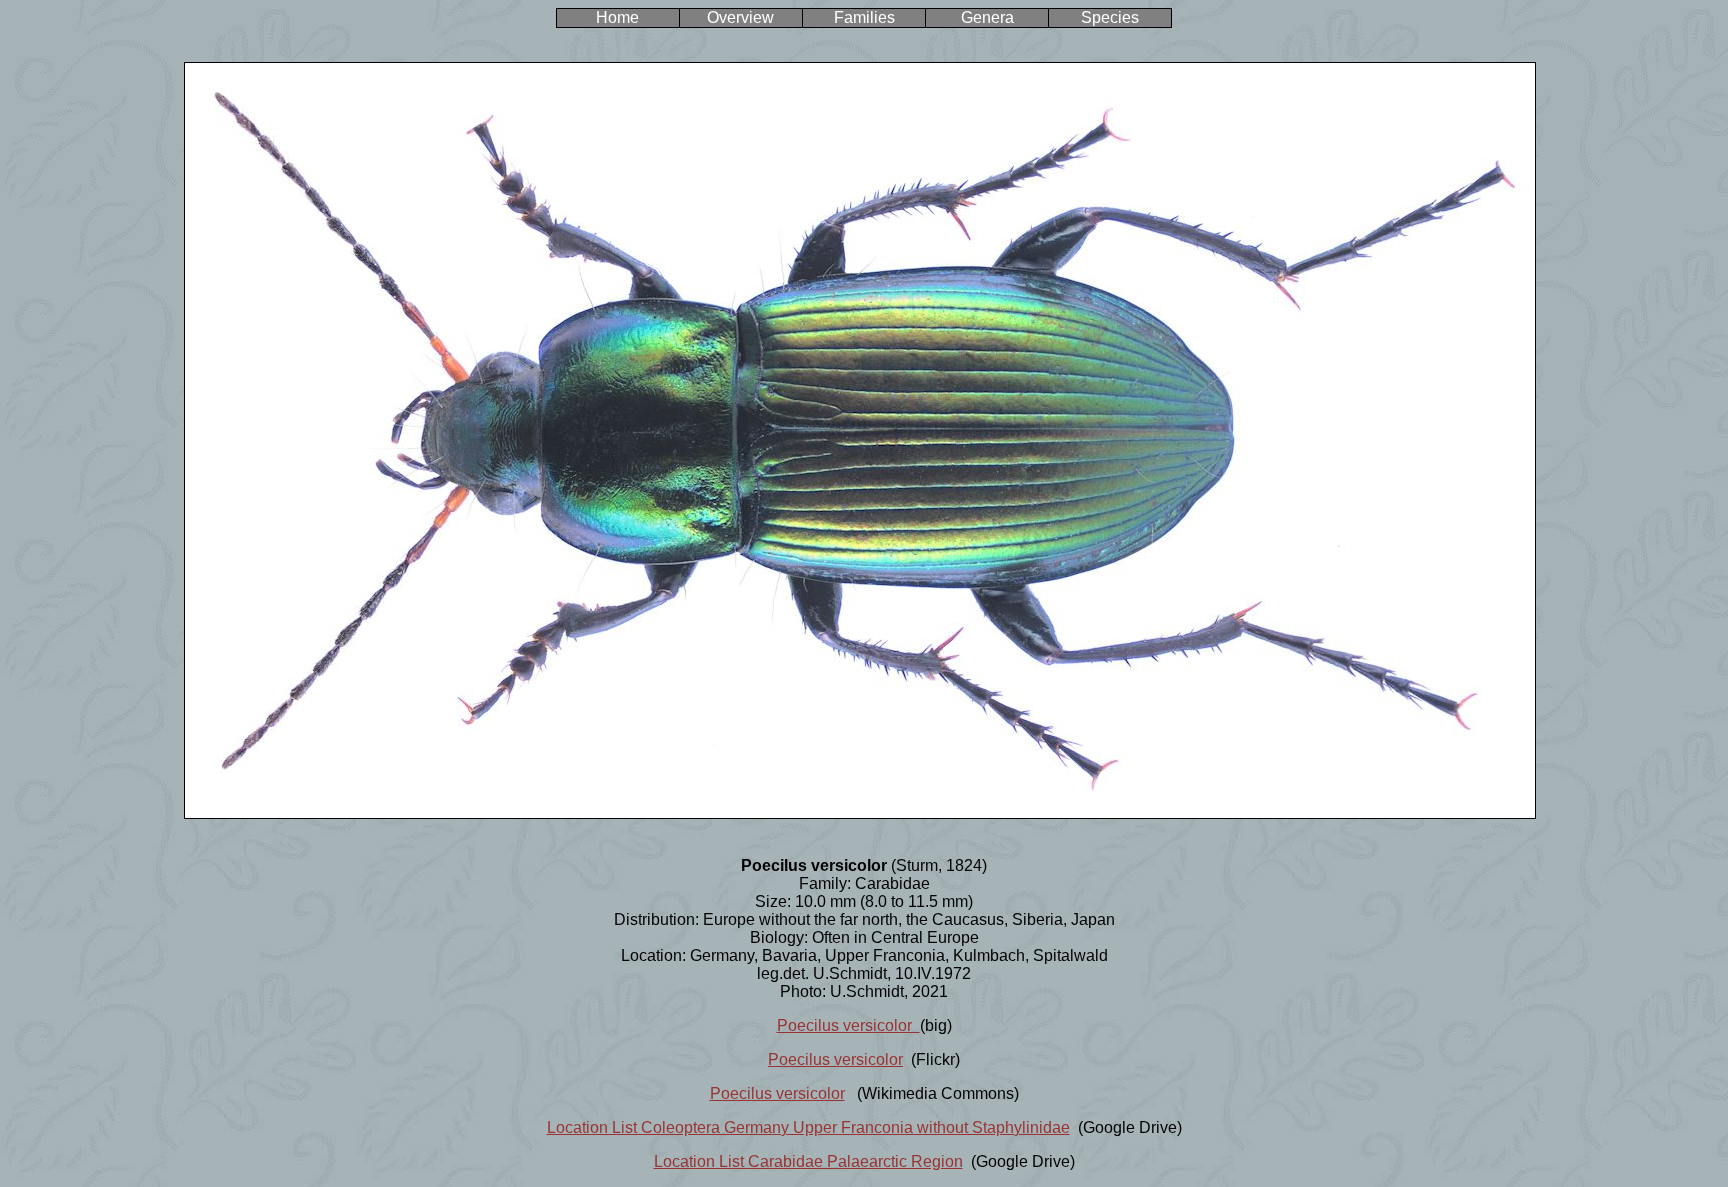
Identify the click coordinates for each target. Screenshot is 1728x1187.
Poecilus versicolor (848, 1025)
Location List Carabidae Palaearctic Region (808, 1161)
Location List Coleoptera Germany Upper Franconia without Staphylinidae (808, 1127)
